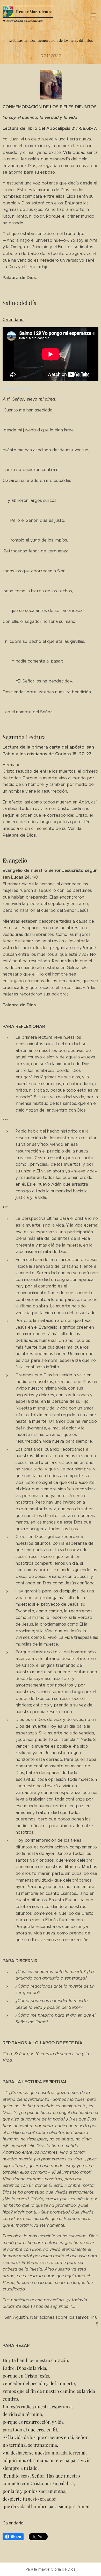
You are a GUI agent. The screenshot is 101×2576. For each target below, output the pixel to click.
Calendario (13, 320)
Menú (93, 15)
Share (16, 2537)
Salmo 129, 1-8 (17, 389)
